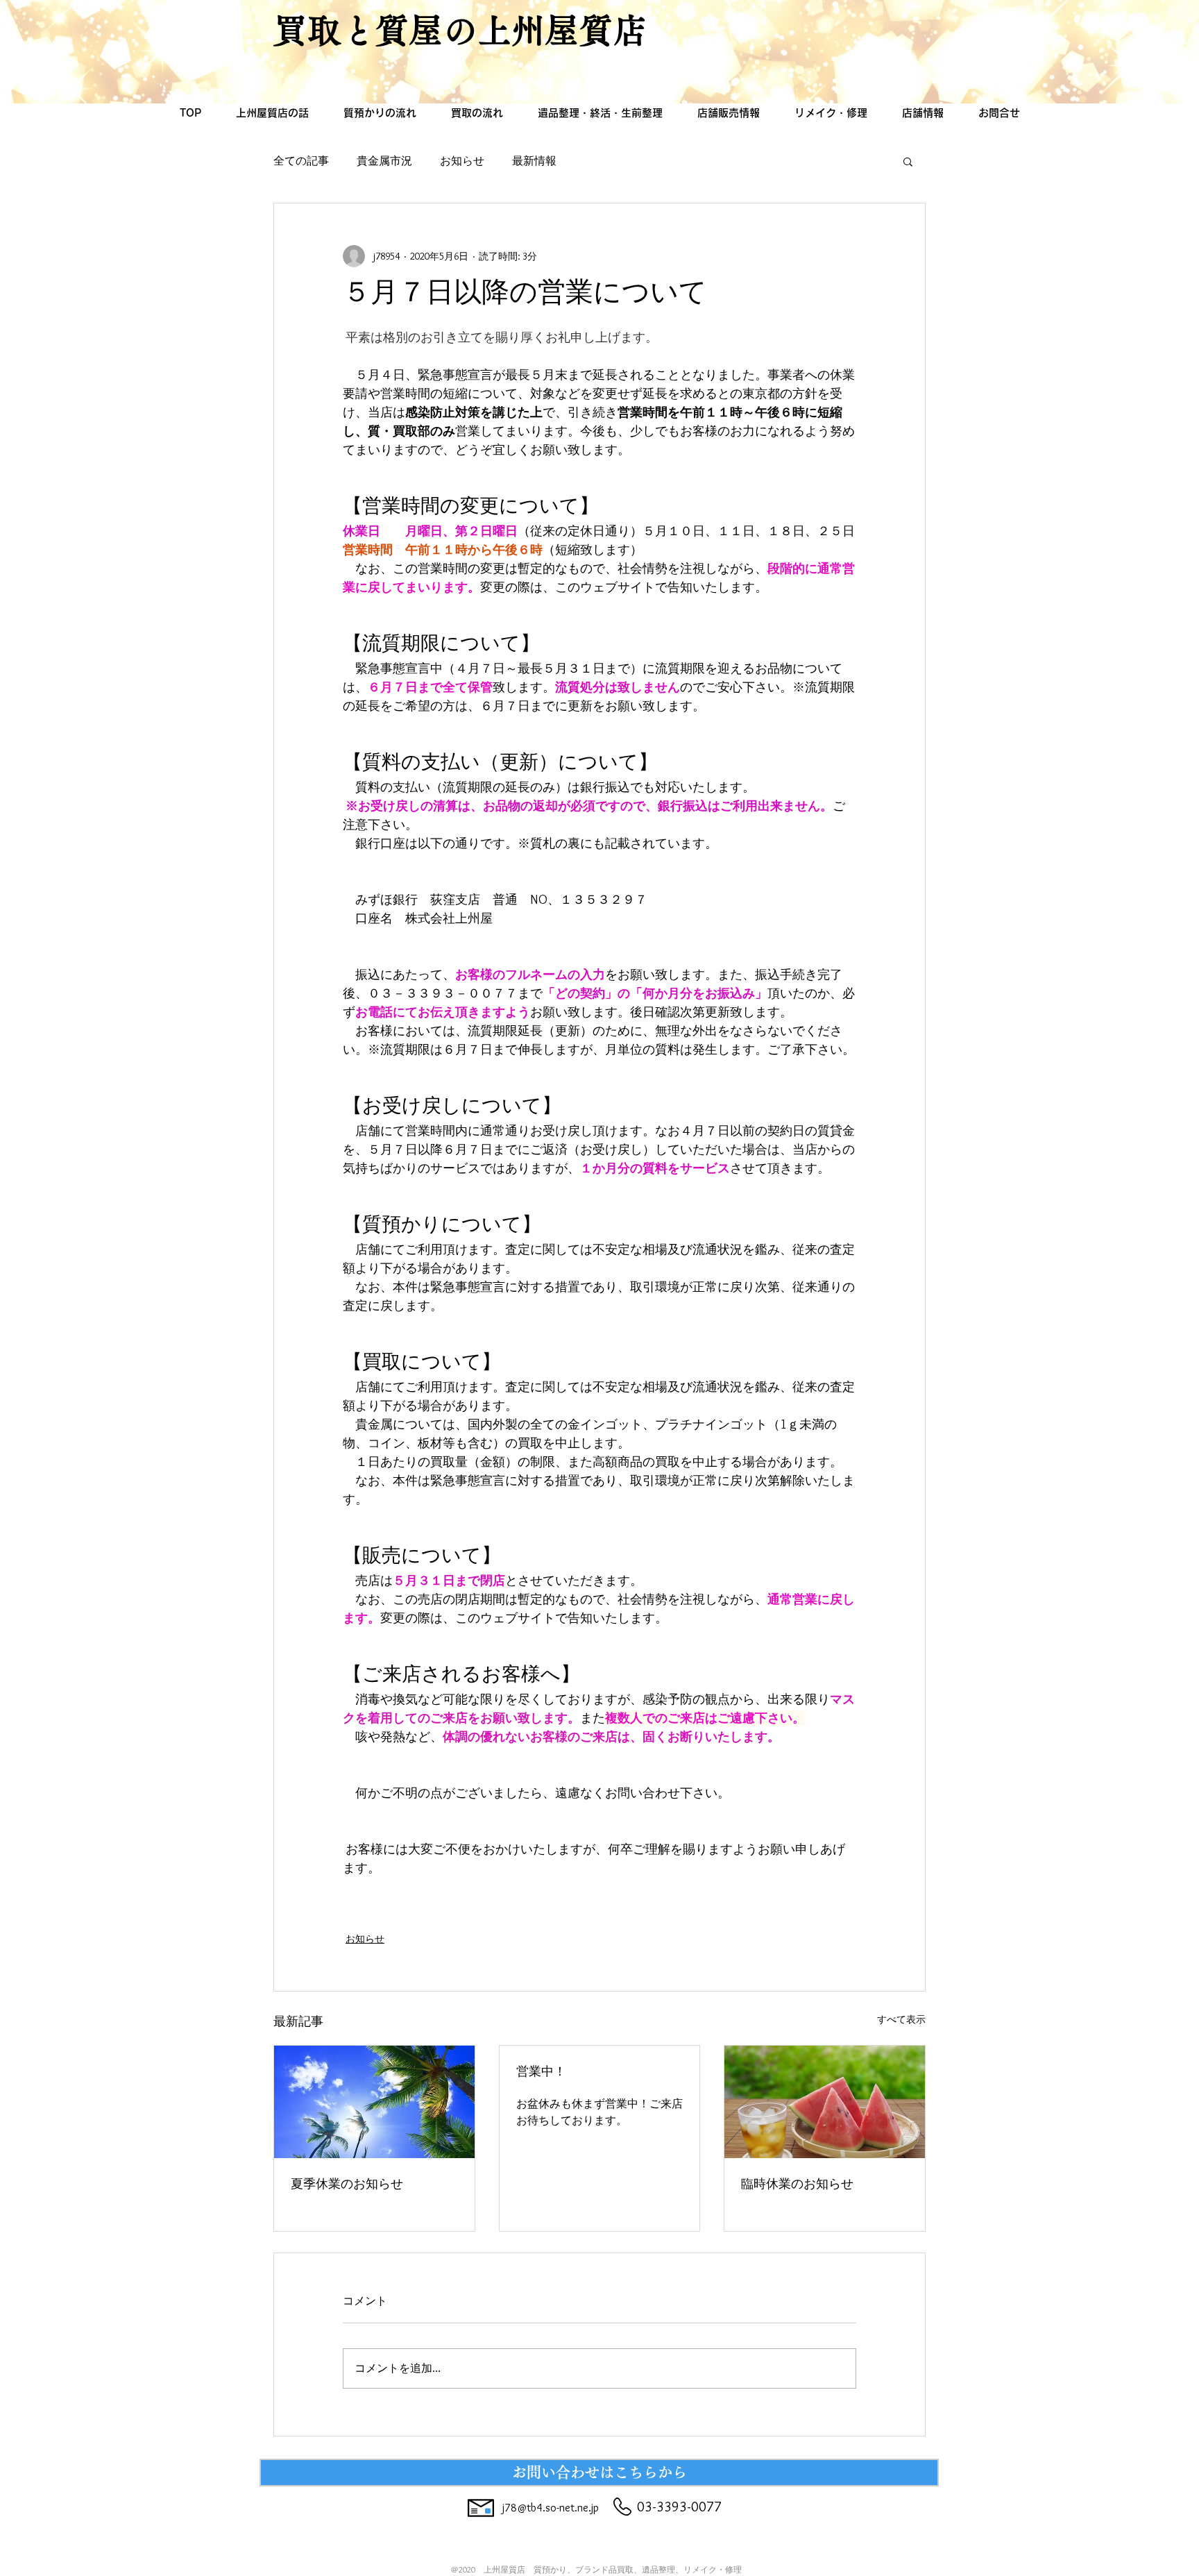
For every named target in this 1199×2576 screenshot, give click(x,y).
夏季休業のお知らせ (347, 2186)
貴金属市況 (384, 161)
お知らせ (462, 161)
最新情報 (534, 161)
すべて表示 (901, 2019)
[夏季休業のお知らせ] (374, 2102)
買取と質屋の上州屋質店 (460, 30)
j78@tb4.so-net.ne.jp (551, 2508)
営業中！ (541, 2073)
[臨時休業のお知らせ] (825, 2102)
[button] (908, 161)
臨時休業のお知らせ (797, 2186)
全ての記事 (301, 161)
